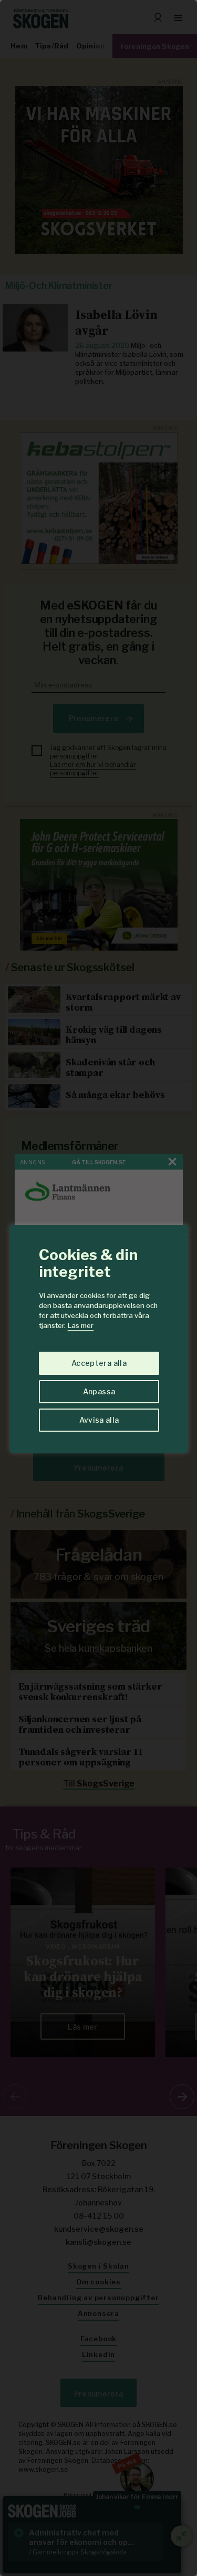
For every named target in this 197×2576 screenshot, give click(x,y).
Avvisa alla (99, 1420)
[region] (98, 1288)
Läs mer (81, 1325)
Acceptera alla (99, 1363)
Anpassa (99, 1391)
